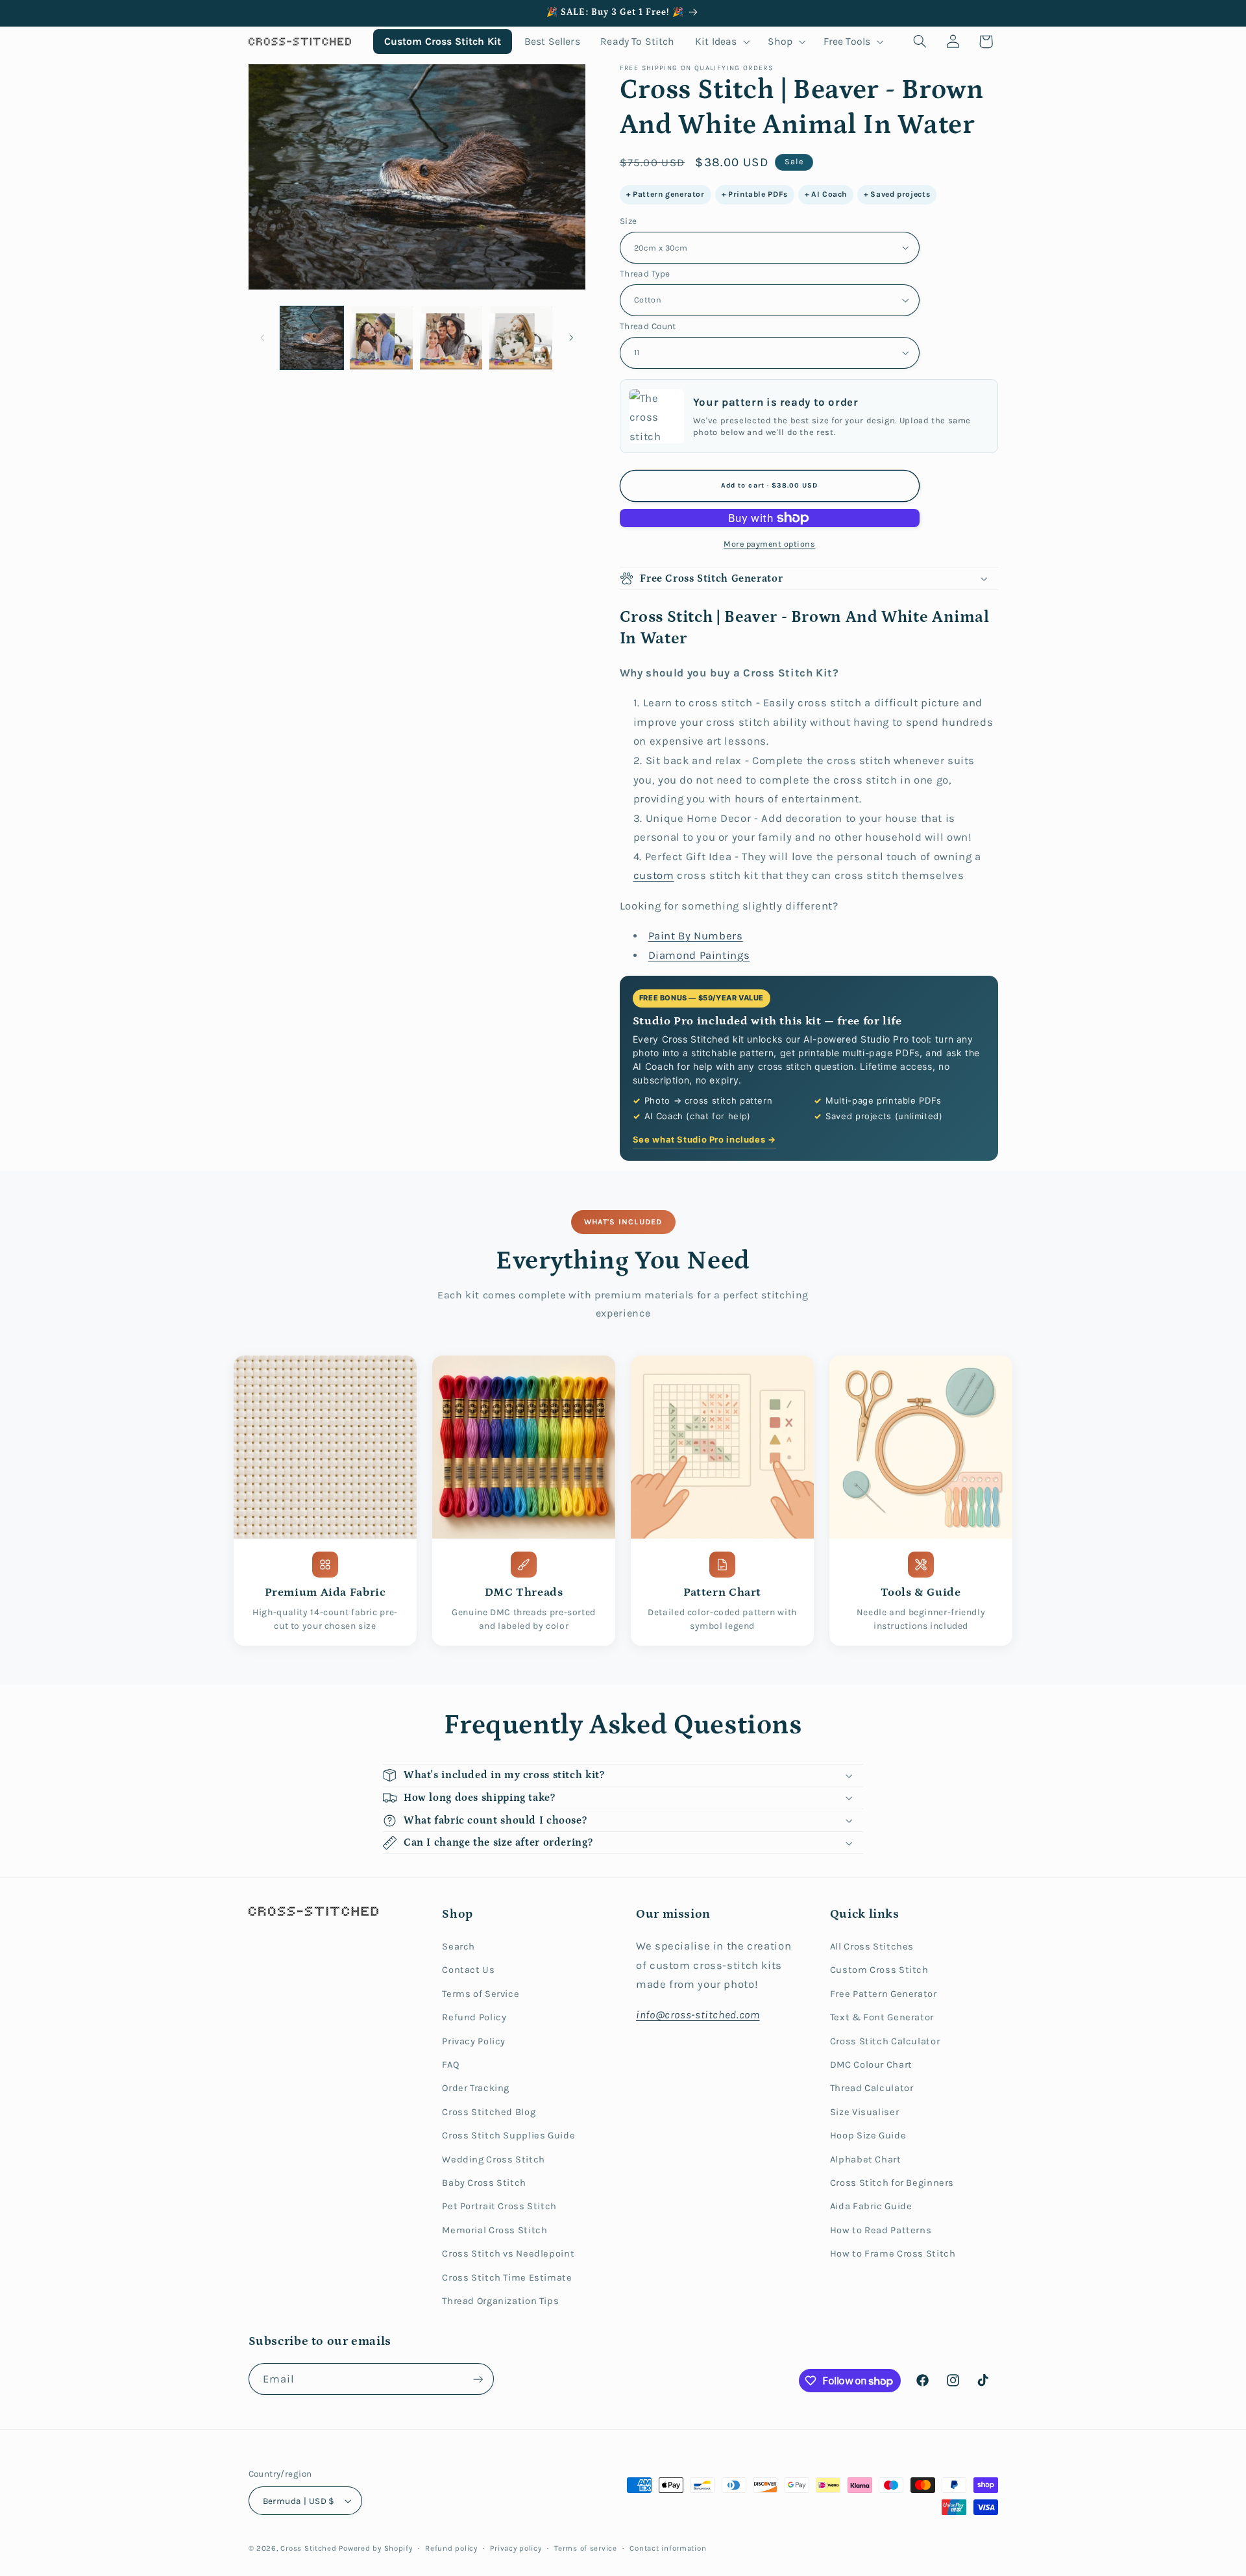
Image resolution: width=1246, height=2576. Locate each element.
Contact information (668, 2548)
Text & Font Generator (882, 2017)
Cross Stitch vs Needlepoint (508, 2254)
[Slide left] (263, 338)
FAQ (451, 2065)
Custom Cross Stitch (879, 1970)
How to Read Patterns (881, 2230)
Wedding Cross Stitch (494, 2160)
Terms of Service (481, 1994)
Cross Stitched (308, 2548)
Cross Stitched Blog (489, 2112)
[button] (721, 41)
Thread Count (648, 326)
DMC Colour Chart (871, 2065)
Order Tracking (476, 2088)
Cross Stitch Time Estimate (507, 2278)
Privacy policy (516, 2548)
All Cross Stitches (872, 1947)
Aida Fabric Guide (871, 2206)
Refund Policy (474, 2017)
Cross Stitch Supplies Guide (508, 2136)
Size (629, 221)
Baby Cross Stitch (484, 2183)
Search (458, 1947)
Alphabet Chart (866, 2160)
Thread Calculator (872, 2088)
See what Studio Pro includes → (704, 1139)
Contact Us (468, 1970)
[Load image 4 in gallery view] (521, 338)
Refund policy (451, 2548)
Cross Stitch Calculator (885, 2041)
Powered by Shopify (375, 2548)
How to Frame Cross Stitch (893, 2254)
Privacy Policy (474, 2041)
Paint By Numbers (696, 936)
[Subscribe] (478, 2379)
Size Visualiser (864, 2112)
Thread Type (645, 273)
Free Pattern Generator (884, 1994)
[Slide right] (571, 338)
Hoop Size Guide (868, 2136)
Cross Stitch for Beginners (892, 2183)
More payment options (770, 544)
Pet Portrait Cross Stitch (499, 2206)
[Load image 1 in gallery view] (312, 338)
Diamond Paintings (699, 955)
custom (654, 875)
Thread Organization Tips (500, 2301)
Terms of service (586, 2548)
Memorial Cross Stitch (495, 2230)
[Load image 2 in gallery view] (381, 338)
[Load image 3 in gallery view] (451, 338)
